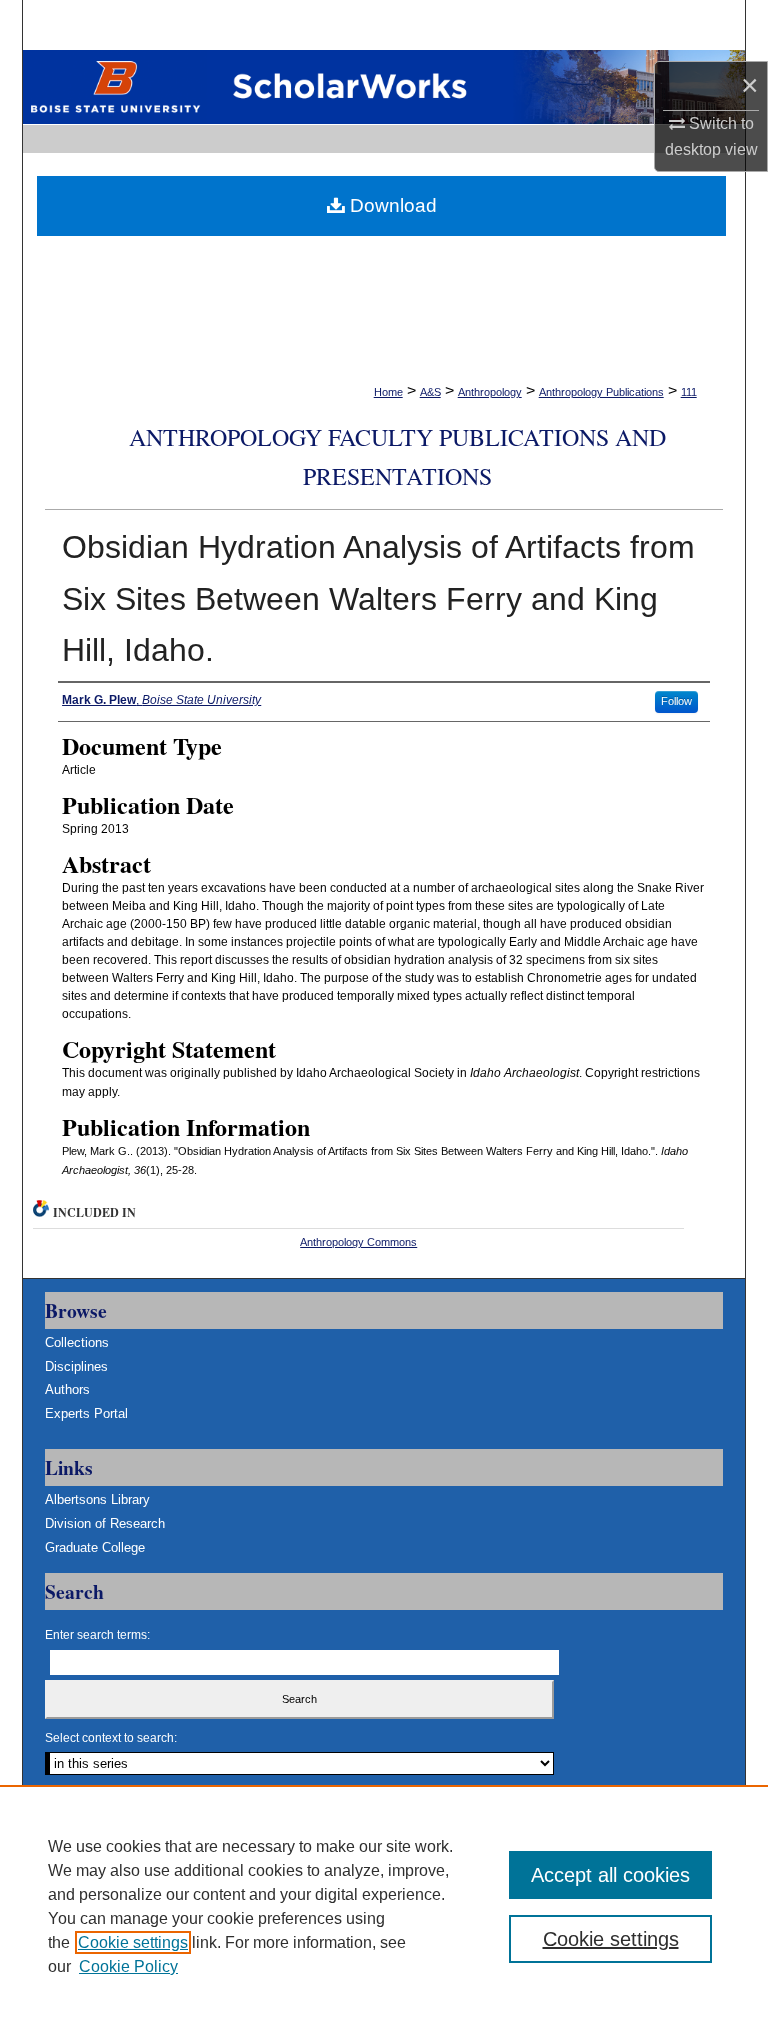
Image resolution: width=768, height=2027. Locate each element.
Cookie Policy (128, 1966)
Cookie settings (133, 1942)
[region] (384, 1906)
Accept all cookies (610, 1875)
